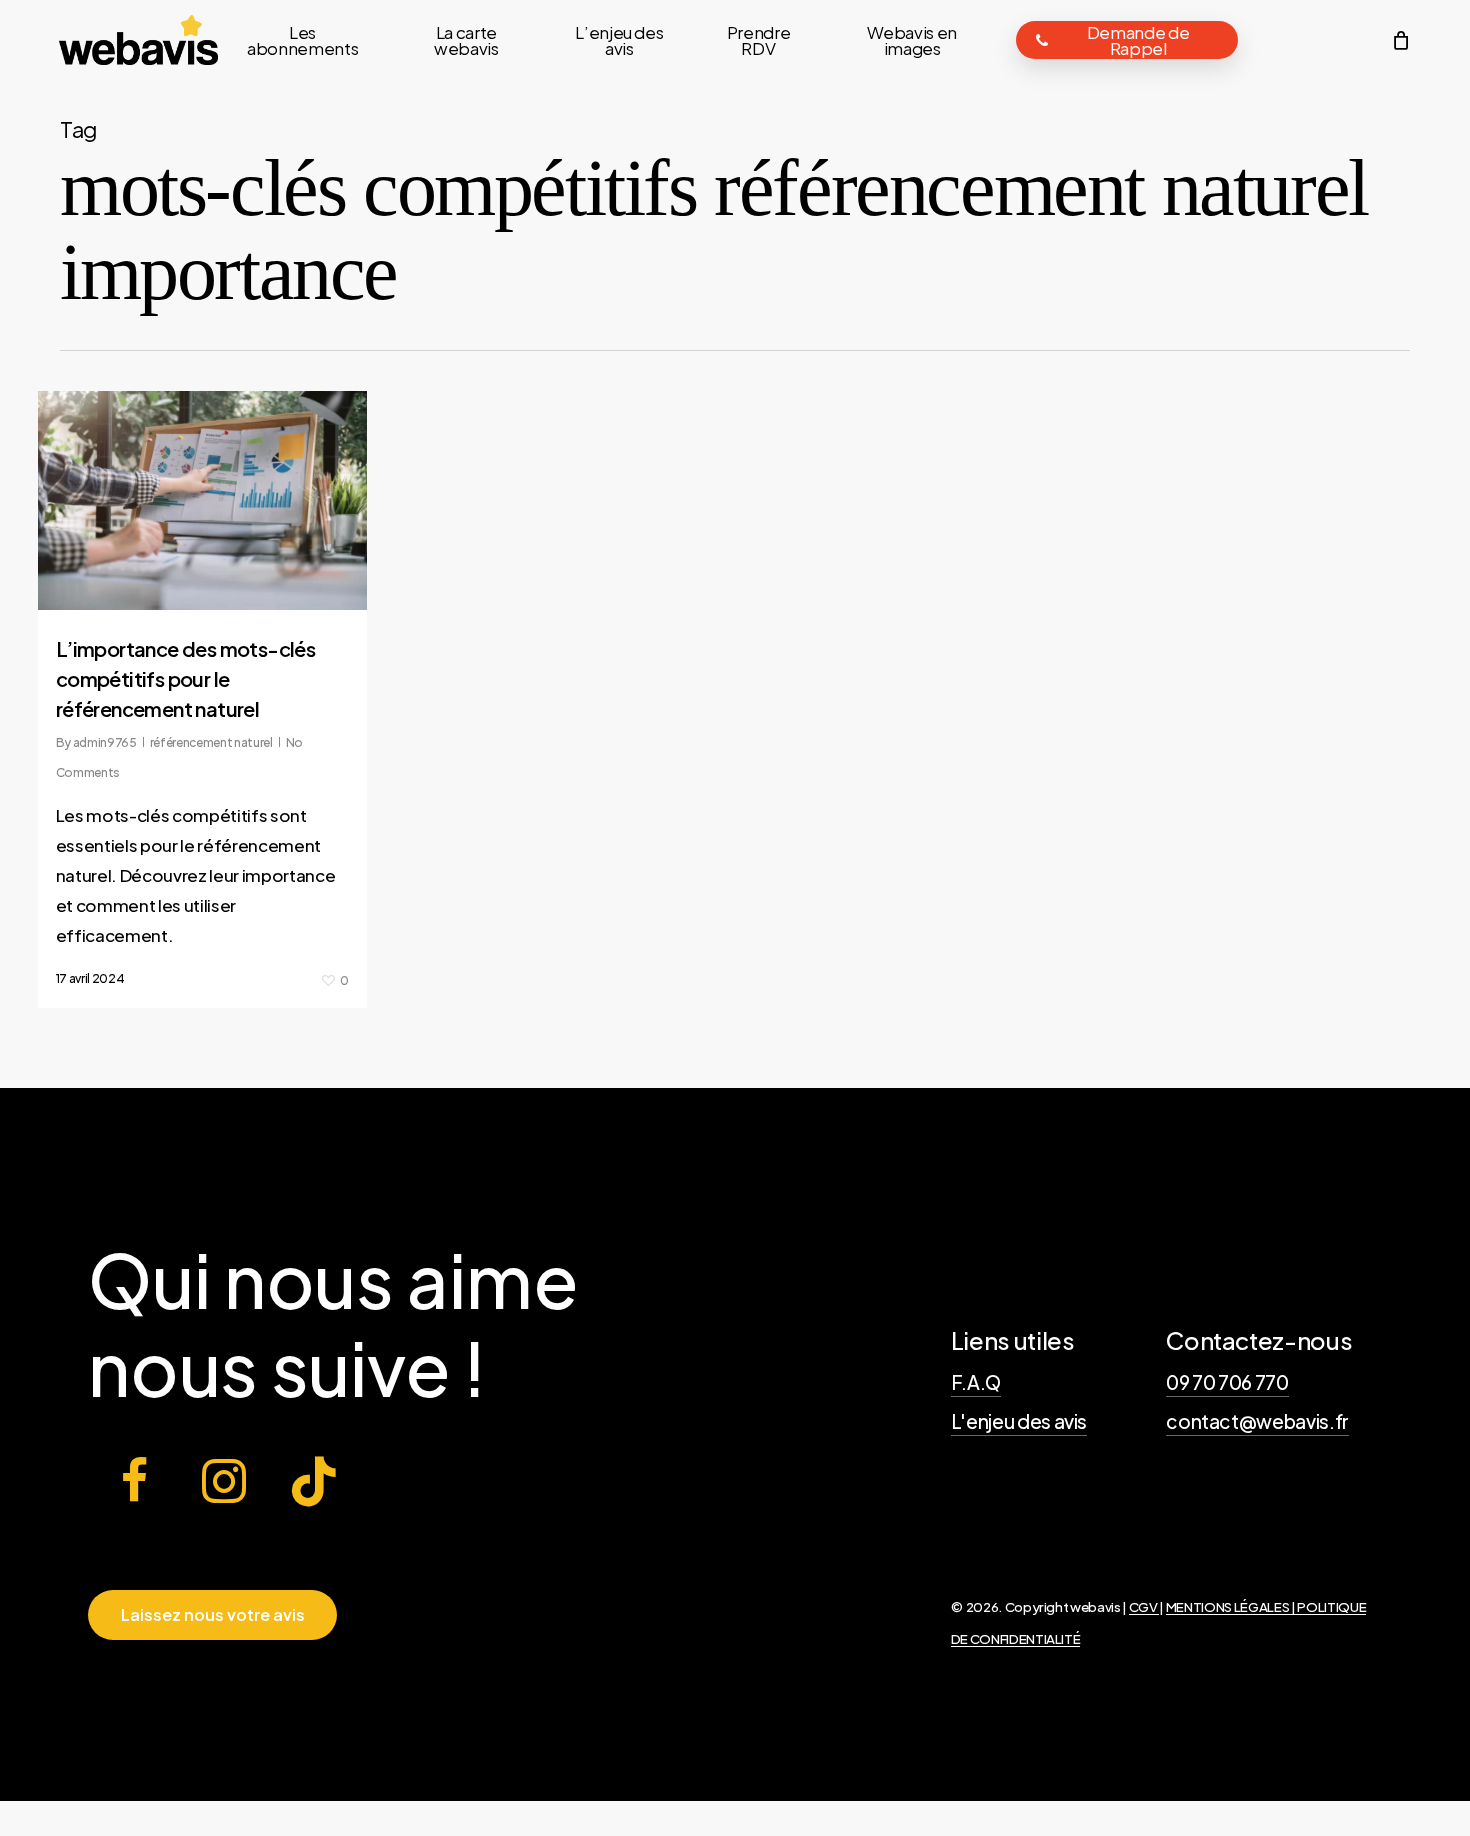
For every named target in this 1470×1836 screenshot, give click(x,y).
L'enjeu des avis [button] (1019, 1421)
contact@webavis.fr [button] (1257, 1421)
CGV (1144, 1606)
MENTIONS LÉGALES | (1232, 1606)
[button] (213, 1615)
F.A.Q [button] (976, 1382)
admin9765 (105, 742)
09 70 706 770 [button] (1227, 1382)
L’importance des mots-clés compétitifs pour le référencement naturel (185, 678)
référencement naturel (211, 742)
